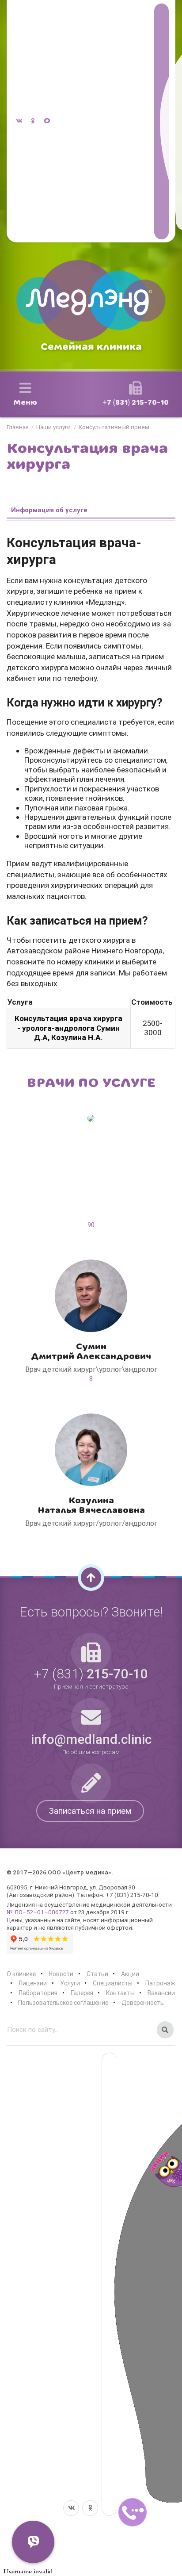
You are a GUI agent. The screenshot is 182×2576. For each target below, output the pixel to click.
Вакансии (161, 1993)
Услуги (70, 1983)
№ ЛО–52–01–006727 (38, 1912)
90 (91, 1225)
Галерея (82, 1993)
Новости (61, 1974)
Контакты (120, 1993)
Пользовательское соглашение (63, 2003)
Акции (130, 1974)
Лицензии (32, 1983)
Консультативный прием (114, 427)
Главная (18, 427)
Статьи (97, 1974)
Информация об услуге (49, 510)
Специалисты (113, 1983)
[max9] (161, 121)
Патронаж (160, 1983)
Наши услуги (53, 427)
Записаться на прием (90, 1811)
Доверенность (143, 2003)
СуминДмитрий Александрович (91, 1351)
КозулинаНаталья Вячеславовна (91, 1505)
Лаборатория (38, 1993)
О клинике (21, 1974)
